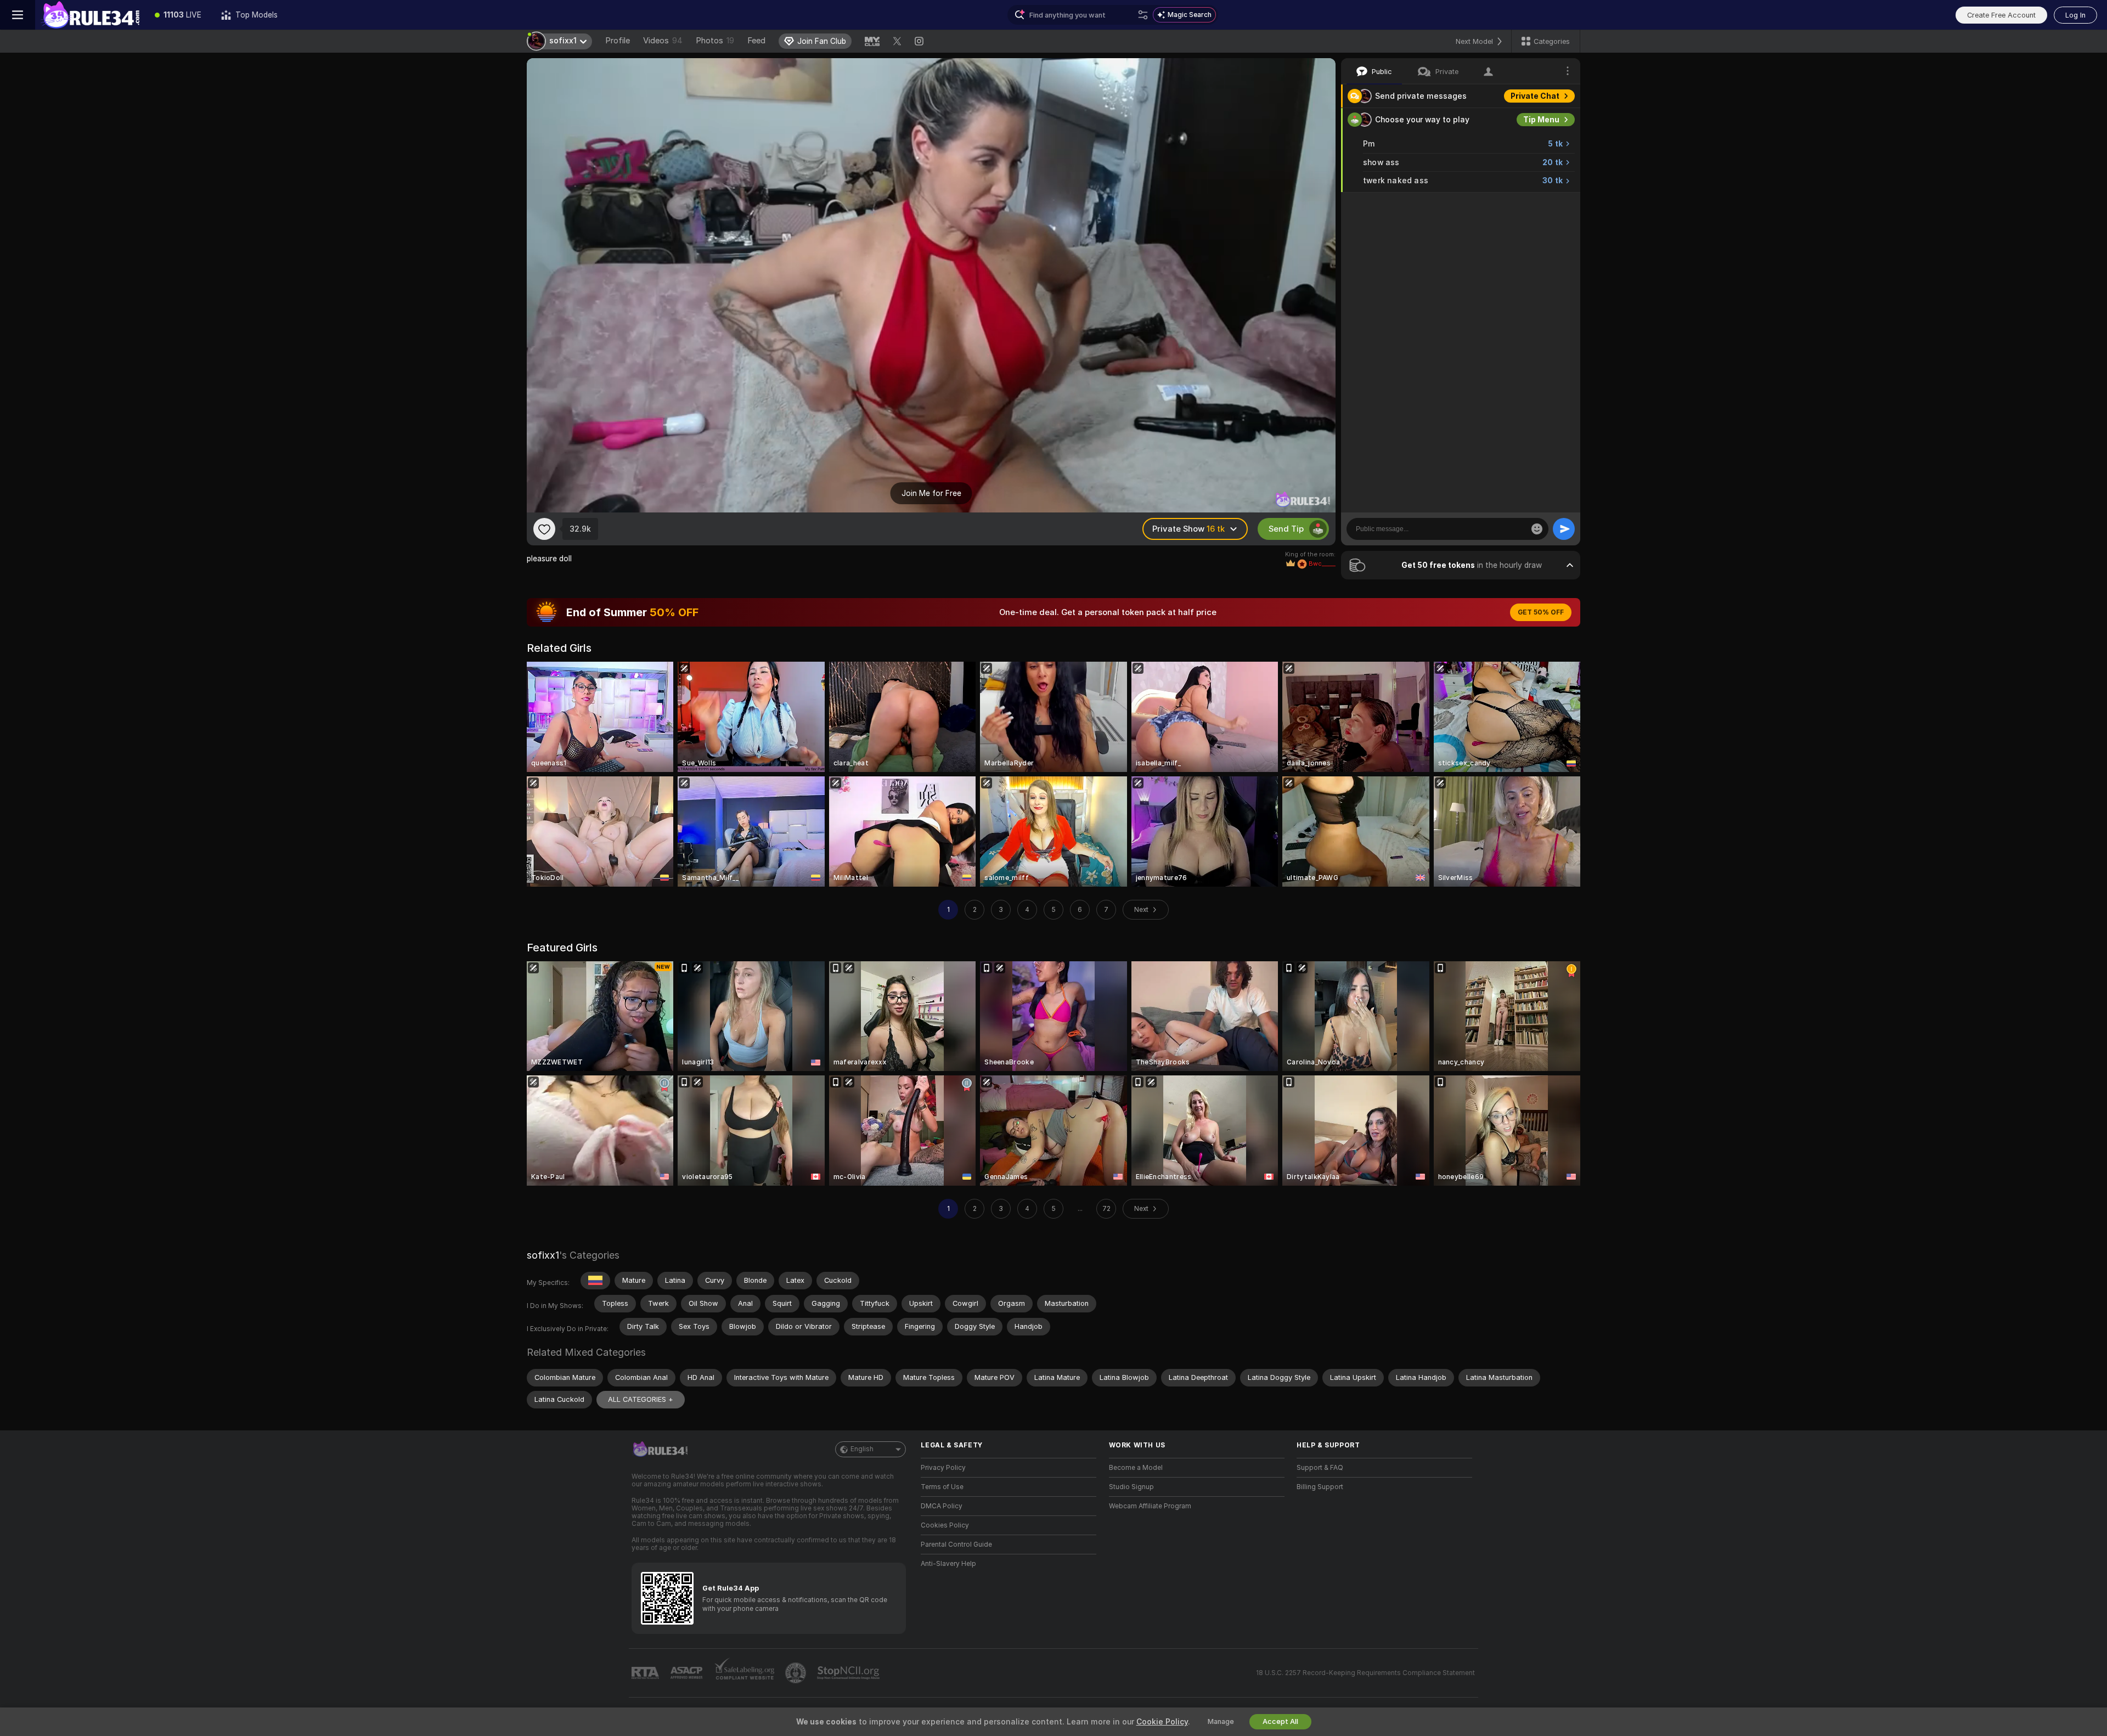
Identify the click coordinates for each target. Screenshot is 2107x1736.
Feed (756, 41)
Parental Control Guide (956, 1545)
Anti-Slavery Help (948, 1564)
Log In (2075, 15)
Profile (618, 41)
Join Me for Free (931, 493)
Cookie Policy (1162, 1722)
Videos (663, 41)
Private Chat (1535, 96)
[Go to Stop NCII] (849, 1673)
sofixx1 (543, 1255)
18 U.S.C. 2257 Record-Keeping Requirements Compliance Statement (1365, 1673)
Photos (715, 41)
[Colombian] (595, 1281)
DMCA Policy (942, 1506)
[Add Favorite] (544, 529)
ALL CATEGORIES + (641, 1399)
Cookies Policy (945, 1525)
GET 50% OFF (1541, 612)
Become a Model (1136, 1468)
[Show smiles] (1537, 529)
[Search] (1143, 15)
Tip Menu (1541, 120)
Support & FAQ (1320, 1468)
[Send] (1564, 529)
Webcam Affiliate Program (1150, 1506)
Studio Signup (1131, 1487)
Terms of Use (942, 1487)
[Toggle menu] (18, 15)
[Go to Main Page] (90, 15)
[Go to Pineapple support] (797, 1673)
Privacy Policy (943, 1468)
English (862, 1449)
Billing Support (1320, 1487)
